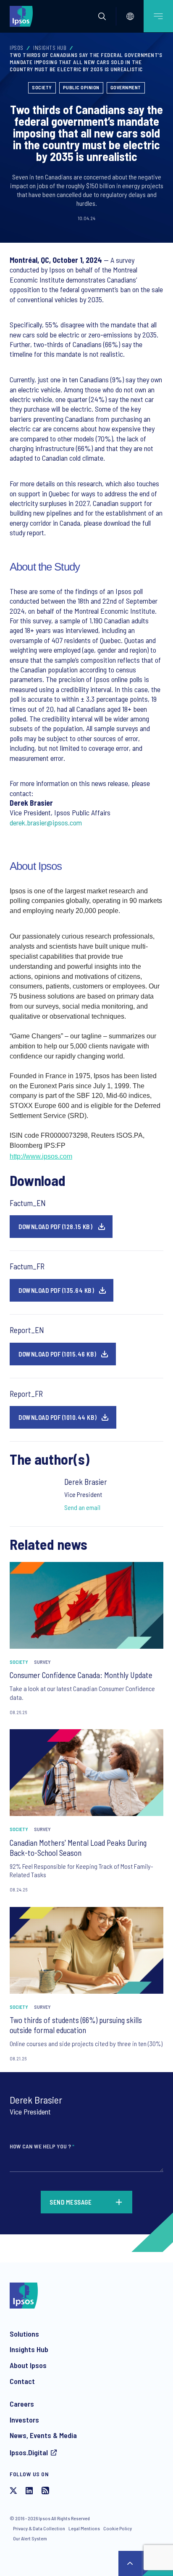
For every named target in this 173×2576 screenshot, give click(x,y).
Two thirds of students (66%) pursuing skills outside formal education (76, 2025)
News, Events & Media (43, 2435)
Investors (24, 2420)
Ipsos (17, 48)
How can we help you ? (42, 2146)
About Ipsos (28, 2365)
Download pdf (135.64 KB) (56, 1290)
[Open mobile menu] (158, 16)
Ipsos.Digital (29, 2452)
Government (126, 87)
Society (42, 87)
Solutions (24, 2334)
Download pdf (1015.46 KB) (58, 1354)
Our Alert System (30, 2538)
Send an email (82, 1507)
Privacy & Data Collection (39, 2528)
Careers (22, 2404)
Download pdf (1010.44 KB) (58, 1417)
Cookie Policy (118, 2528)
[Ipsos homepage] (23, 16)
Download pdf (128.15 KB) (55, 1227)
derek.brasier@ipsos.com (46, 822)
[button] (102, 16)
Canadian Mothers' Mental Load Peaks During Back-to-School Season (78, 1848)
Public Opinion (81, 87)
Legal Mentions (84, 2528)
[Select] (130, 16)
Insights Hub (50, 48)
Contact (22, 2381)
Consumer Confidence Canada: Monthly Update (81, 1675)
